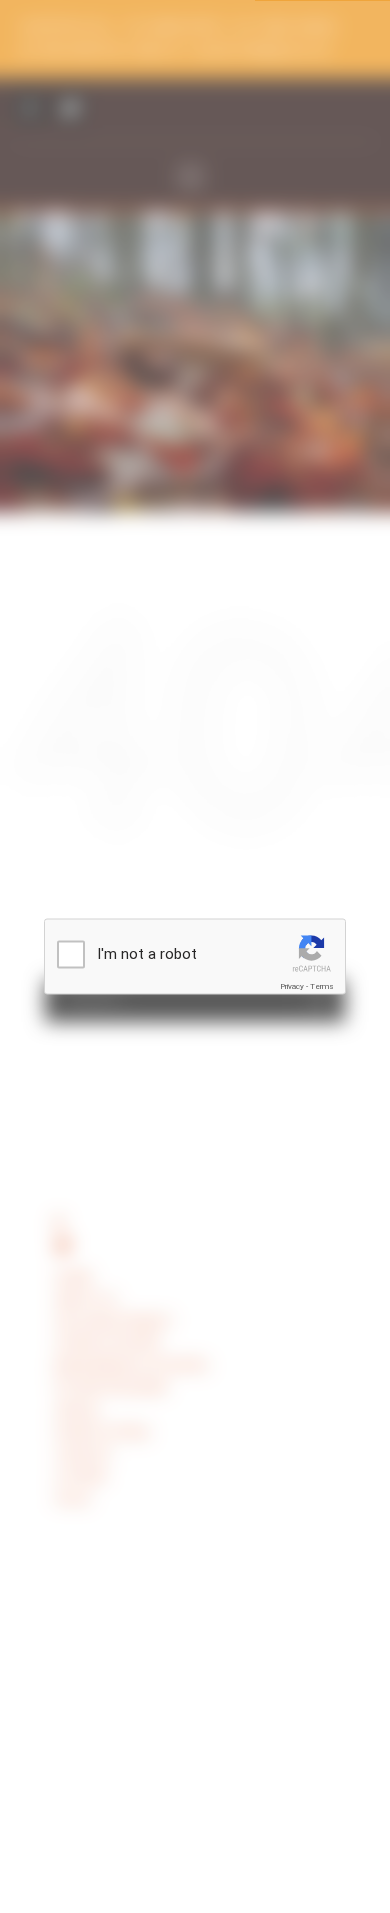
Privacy (292, 986)
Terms (322, 986)
